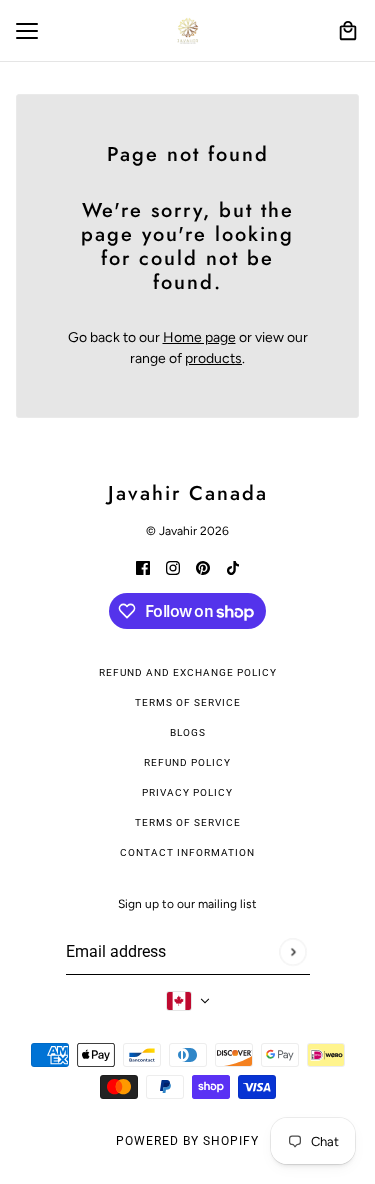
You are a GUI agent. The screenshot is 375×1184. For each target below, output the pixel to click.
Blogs (188, 732)
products (213, 358)
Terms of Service (188, 702)
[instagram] (173, 566)
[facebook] (143, 566)
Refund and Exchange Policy (188, 672)
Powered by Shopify (187, 1141)
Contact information (187, 852)
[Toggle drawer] (27, 31)
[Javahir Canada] (188, 31)
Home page (199, 337)
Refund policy (187, 762)
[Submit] (292, 951)
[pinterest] (203, 566)
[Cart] (348, 31)
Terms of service (188, 822)
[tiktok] (233, 566)
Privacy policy (187, 792)
